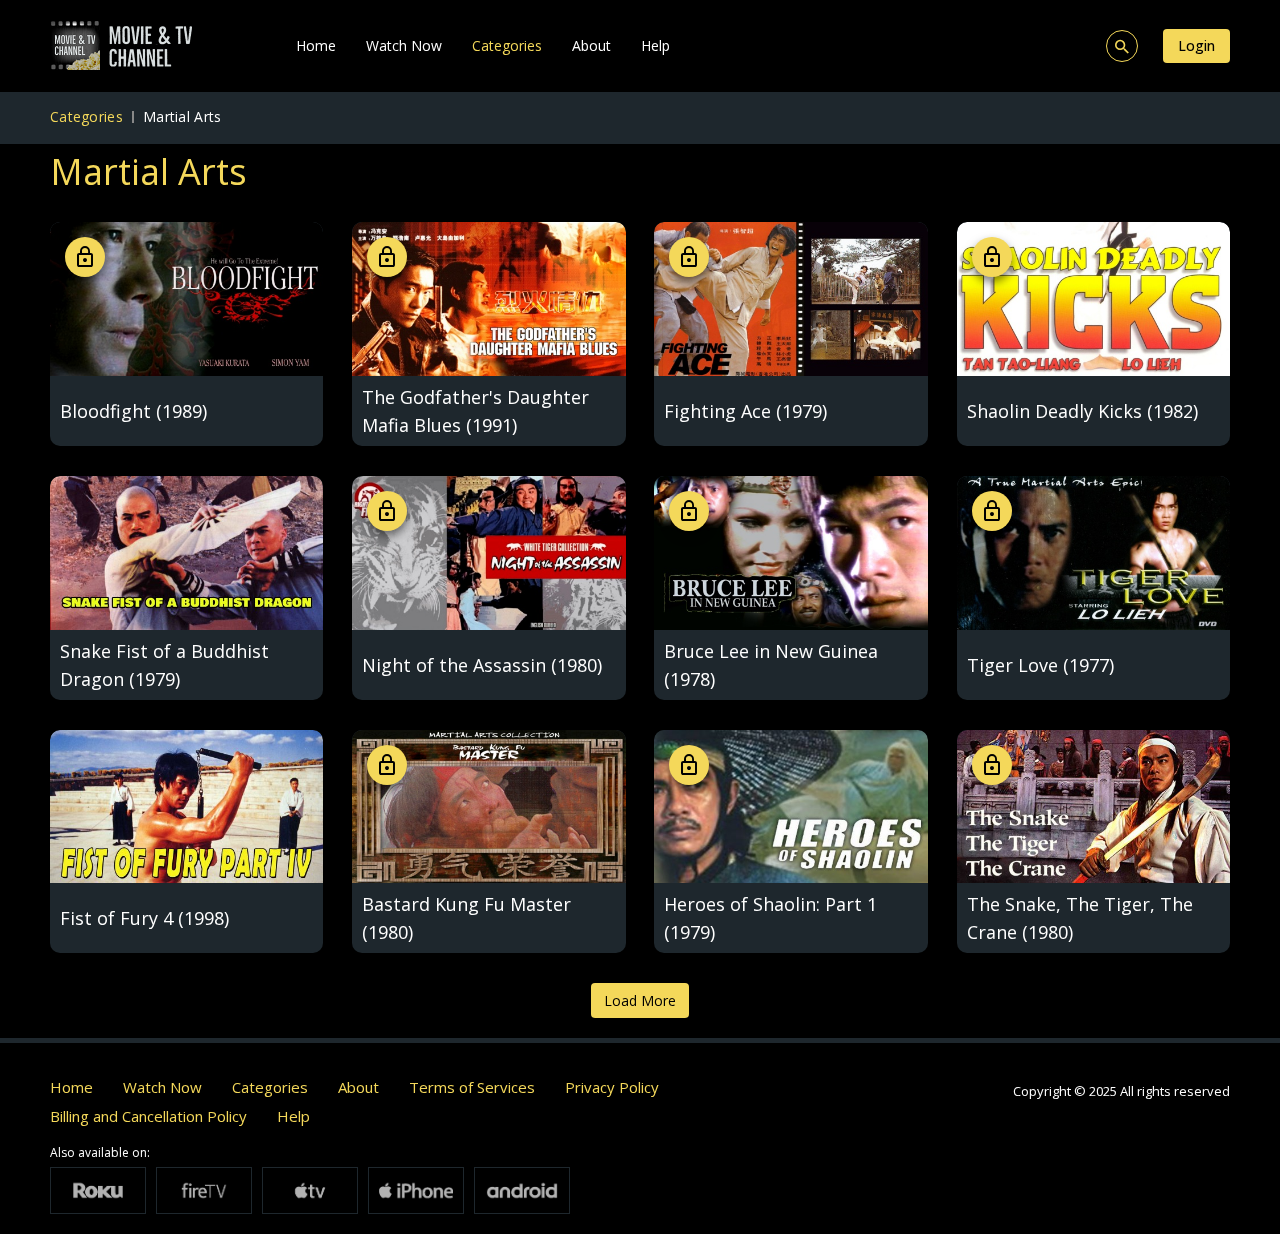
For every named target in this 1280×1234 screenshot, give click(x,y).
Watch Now (404, 45)
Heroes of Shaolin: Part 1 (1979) (770, 918)
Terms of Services (472, 1087)
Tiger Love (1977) (1040, 665)
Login (1196, 45)
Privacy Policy (612, 1087)
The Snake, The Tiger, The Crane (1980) (1080, 918)
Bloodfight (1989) (133, 411)
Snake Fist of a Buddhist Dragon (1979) (164, 665)
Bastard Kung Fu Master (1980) (466, 918)
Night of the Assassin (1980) (482, 665)
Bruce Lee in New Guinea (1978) (771, 665)
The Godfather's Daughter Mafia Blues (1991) (475, 411)
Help (655, 45)
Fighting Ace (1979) (745, 411)
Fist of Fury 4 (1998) (144, 918)
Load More (640, 1000)
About (591, 45)
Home (316, 45)
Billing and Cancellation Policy (148, 1116)
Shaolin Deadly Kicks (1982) (1082, 411)
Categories (507, 45)
